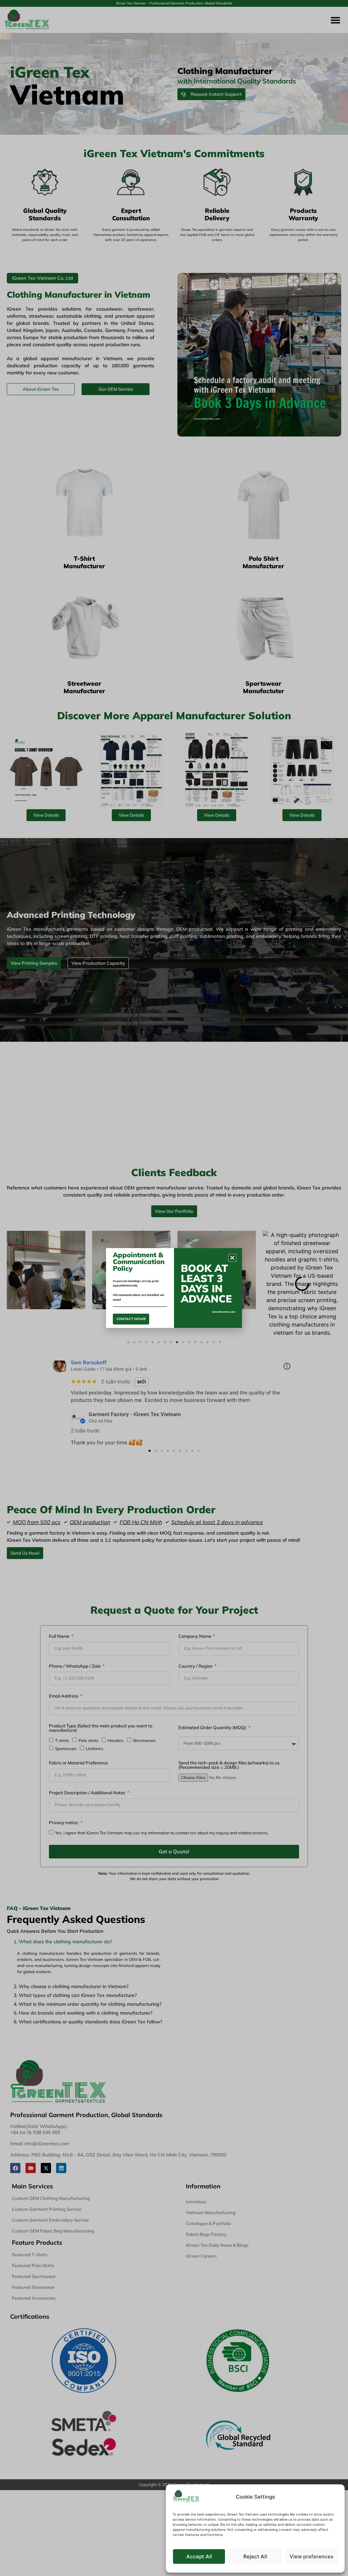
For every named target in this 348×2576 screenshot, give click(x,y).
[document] (174, 1288)
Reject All (255, 2556)
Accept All (199, 2556)
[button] (232, 1258)
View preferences (311, 2556)
